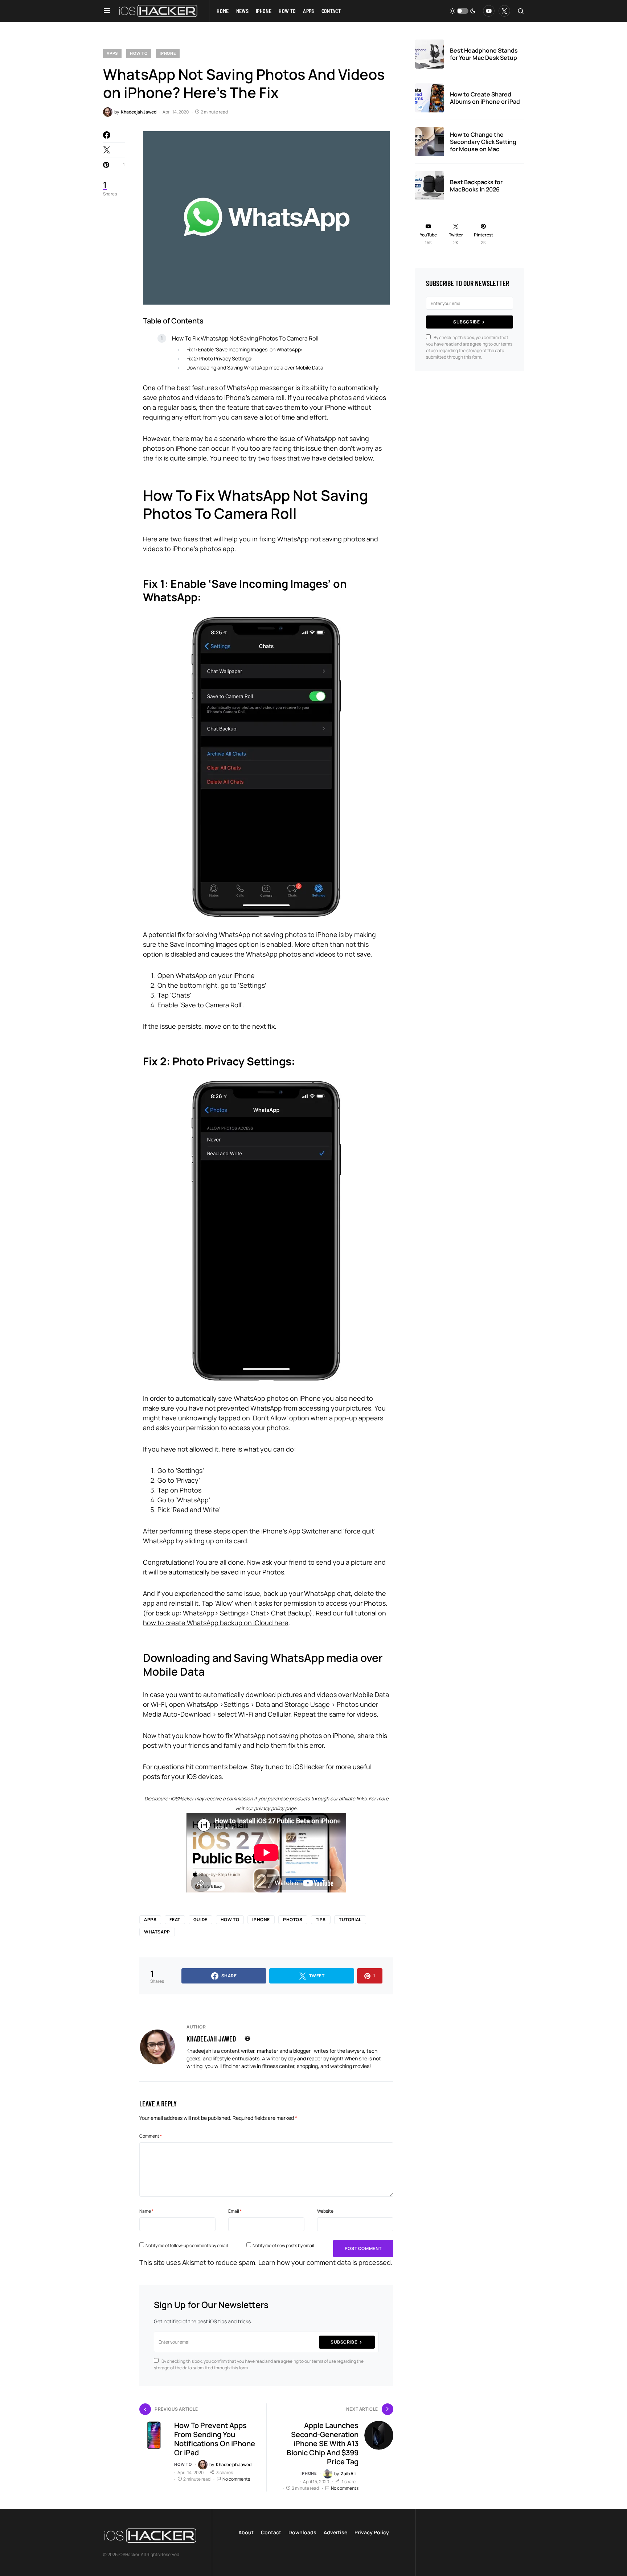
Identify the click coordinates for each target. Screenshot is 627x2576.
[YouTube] (489, 11)
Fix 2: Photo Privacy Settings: (220, 358)
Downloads (302, 2532)
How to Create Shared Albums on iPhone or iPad (485, 98)
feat (175, 1919)
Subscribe (344, 2342)
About (246, 2532)
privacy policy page (275, 1808)
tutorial (350, 1919)
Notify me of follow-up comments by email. (187, 2245)
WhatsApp (157, 1932)
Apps (112, 53)
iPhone (168, 53)
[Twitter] (504, 11)
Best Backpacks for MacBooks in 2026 (476, 186)
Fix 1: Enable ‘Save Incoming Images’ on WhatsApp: (244, 349)
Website (325, 2211)
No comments (236, 2479)
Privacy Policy (372, 2532)
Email (235, 2211)
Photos (293, 1919)
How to (139, 53)
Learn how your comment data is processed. (325, 2262)
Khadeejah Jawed (211, 2039)
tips (321, 1919)
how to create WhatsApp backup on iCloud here (216, 1623)
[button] (107, 11)
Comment (151, 2136)
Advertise (335, 2532)
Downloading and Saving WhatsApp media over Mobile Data (255, 368)
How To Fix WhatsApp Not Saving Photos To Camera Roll (245, 338)
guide (200, 1919)
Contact (271, 2532)
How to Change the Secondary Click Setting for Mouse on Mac (483, 142)
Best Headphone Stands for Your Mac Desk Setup (484, 54)
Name (146, 2211)
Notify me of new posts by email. (284, 2245)
